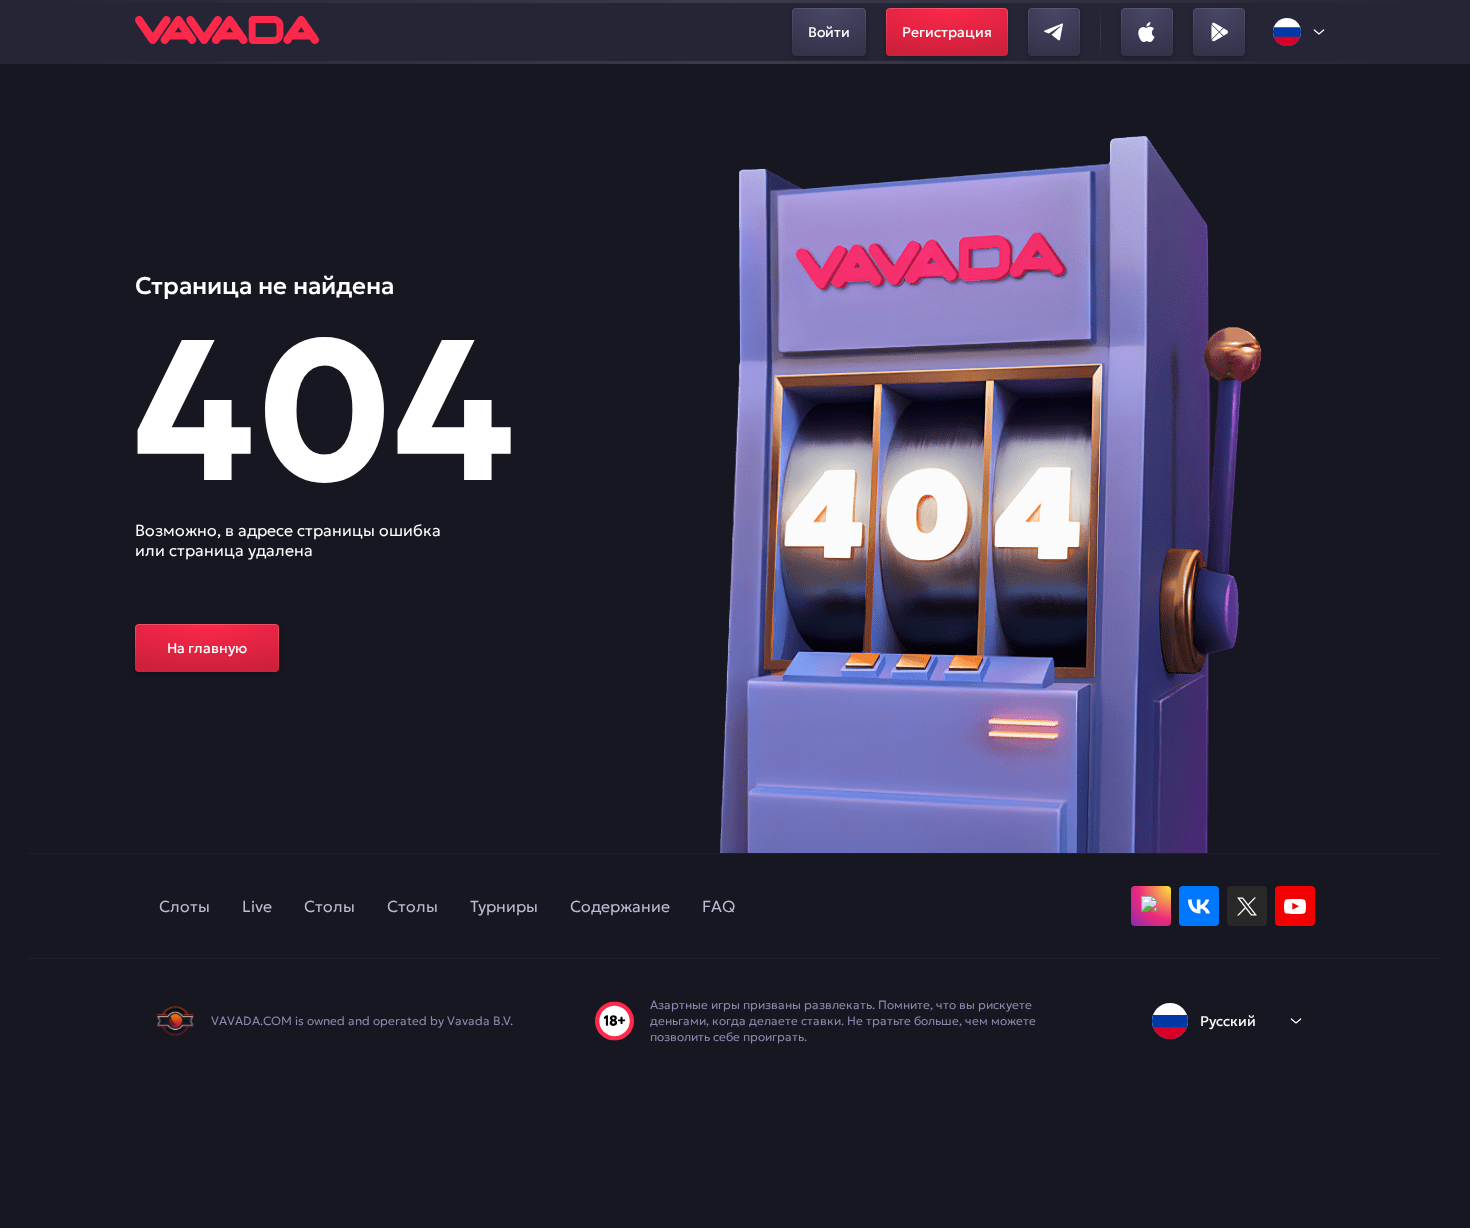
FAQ (718, 906)
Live (257, 906)
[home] (227, 32)
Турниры (504, 906)
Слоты (184, 906)
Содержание (620, 906)
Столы (329, 906)
